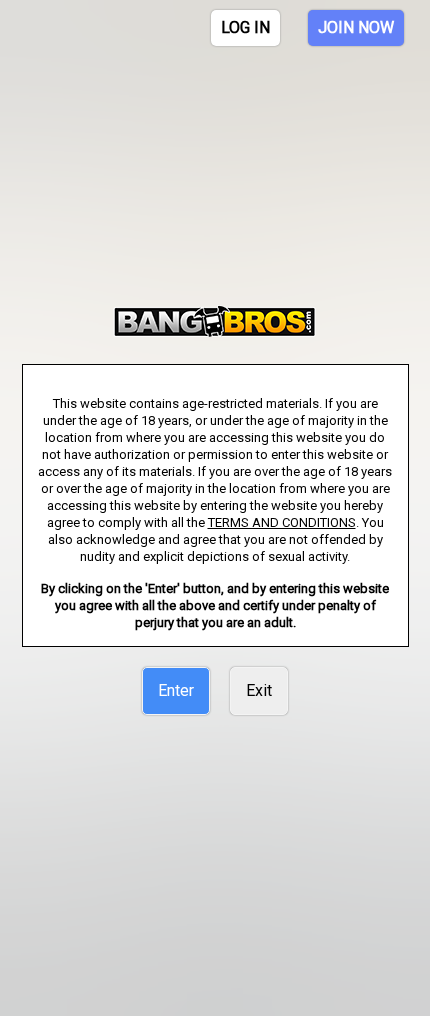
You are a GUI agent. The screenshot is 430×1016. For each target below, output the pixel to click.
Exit (259, 690)
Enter (176, 690)
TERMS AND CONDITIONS (282, 522)
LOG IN (245, 27)
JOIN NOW (356, 27)
